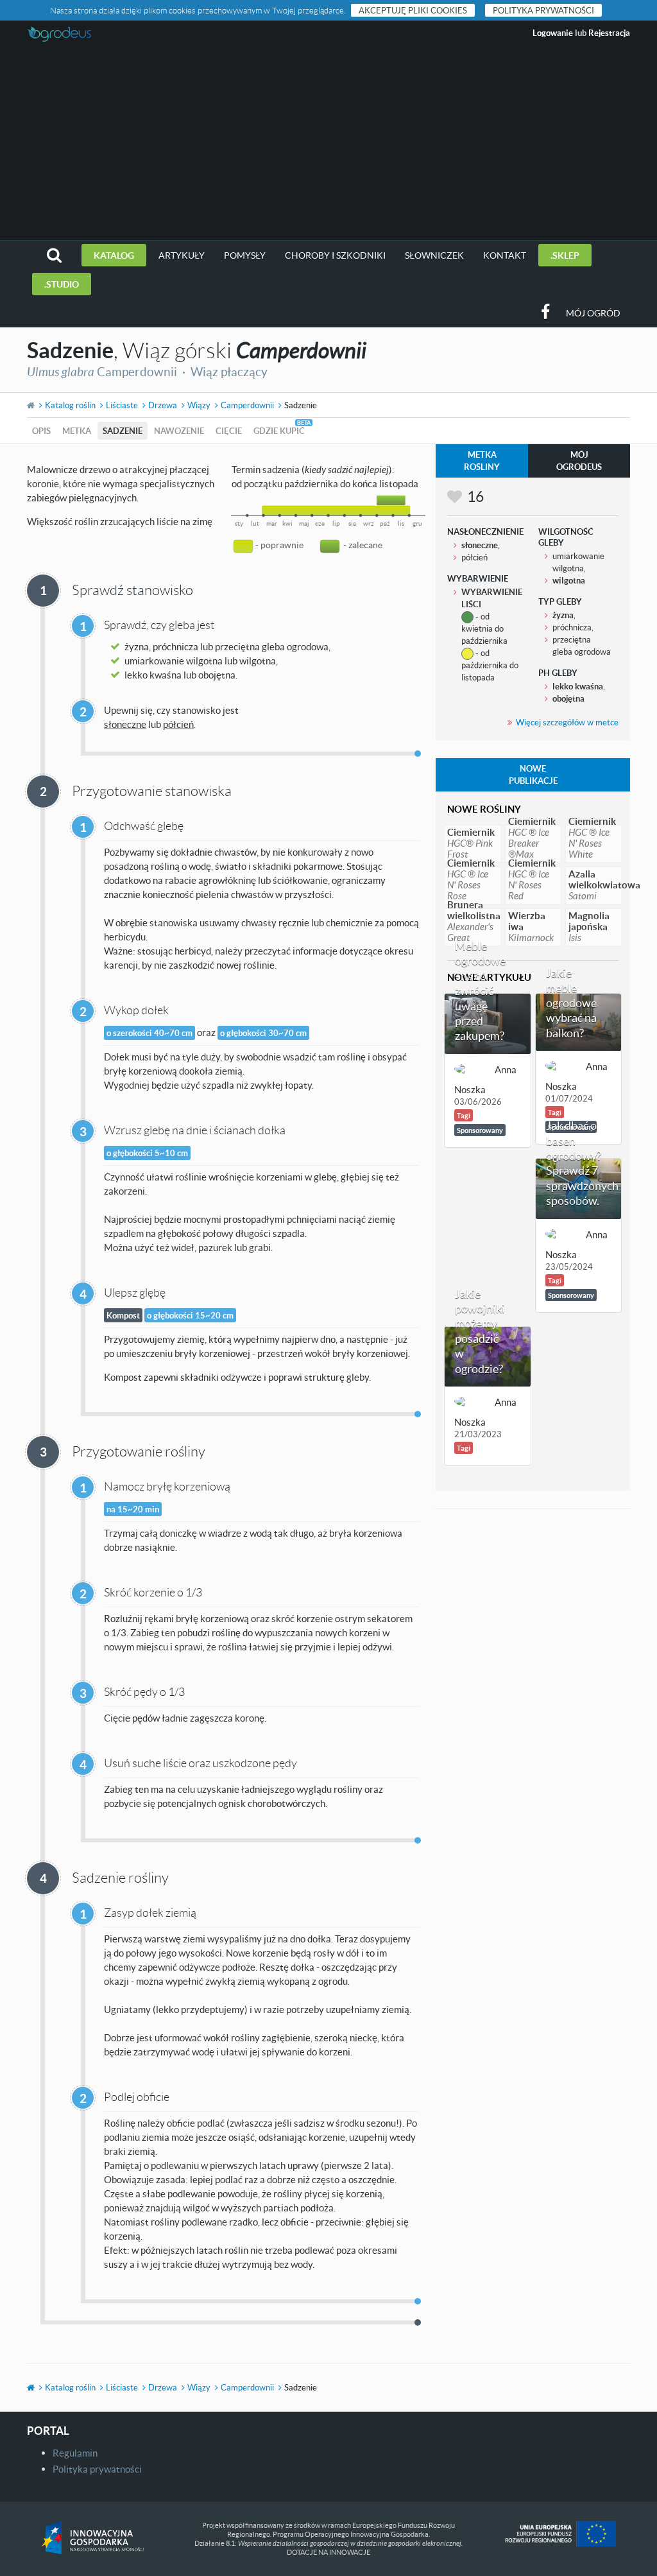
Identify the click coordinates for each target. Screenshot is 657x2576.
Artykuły (182, 255)
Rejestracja (609, 33)
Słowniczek (434, 255)
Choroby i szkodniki (335, 255)
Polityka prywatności (543, 10)
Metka (77, 431)
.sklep (565, 255)
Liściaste (122, 405)
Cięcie (229, 431)
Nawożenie (179, 431)
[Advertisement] (328, 144)
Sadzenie (123, 431)
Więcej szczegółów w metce (567, 722)
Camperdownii (247, 405)
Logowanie (553, 33)
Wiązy (199, 405)
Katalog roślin (70, 405)
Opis (41, 431)
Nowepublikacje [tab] (533, 774)
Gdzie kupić (279, 431)
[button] (54, 255)
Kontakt (505, 255)
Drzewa (163, 405)
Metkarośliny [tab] (482, 461)
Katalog (114, 255)
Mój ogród (593, 313)
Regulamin (75, 2453)
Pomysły (245, 255)
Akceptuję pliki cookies (413, 10)
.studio (62, 284)
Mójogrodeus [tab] (579, 461)
